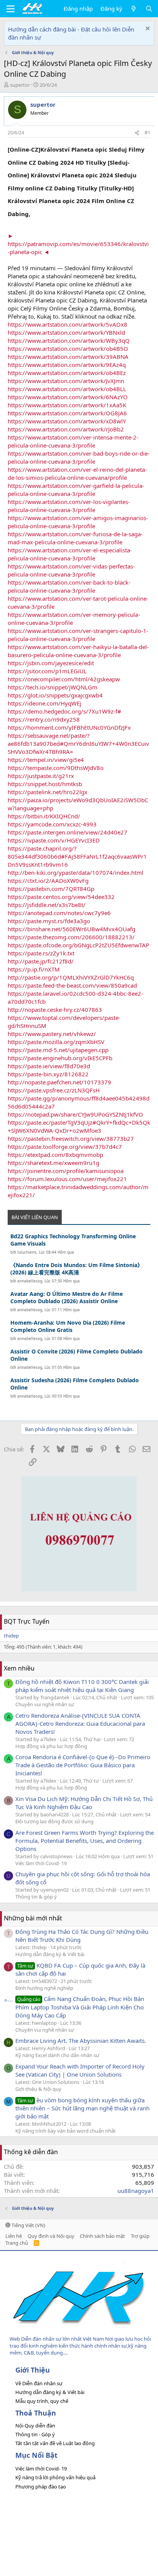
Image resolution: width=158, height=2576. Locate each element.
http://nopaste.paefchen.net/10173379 (59, 1082)
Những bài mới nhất (33, 1918)
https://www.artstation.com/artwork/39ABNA (68, 357)
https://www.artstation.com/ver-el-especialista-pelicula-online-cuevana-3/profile (70, 554)
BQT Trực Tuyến (27, 1621)
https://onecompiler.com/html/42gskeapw (64, 679)
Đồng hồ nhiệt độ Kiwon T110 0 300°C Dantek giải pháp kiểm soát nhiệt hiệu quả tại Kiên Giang (82, 1686)
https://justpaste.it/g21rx (41, 776)
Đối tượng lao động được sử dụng (54, 1821)
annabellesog (30, 1281)
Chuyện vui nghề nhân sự (45, 1704)
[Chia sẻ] (137, 133)
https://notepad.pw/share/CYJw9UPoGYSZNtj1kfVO (75, 1114)
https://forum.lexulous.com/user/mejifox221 (67, 1179)
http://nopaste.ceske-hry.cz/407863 (55, 1010)
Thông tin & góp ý (36, 1897)
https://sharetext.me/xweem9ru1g (53, 1163)
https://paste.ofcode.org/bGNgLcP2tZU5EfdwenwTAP (78, 945)
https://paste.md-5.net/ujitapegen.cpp (58, 1050)
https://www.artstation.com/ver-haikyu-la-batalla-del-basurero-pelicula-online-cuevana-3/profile (78, 651)
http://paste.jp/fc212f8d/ (41, 961)
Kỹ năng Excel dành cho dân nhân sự (57, 2055)
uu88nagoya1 (136, 2191)
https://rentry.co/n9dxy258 (44, 719)
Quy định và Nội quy (51, 2236)
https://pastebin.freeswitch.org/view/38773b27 (71, 1138)
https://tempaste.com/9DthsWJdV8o (56, 768)
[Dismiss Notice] (147, 29)
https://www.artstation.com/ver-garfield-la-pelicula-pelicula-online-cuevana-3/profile (76, 490)
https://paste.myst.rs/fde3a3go (49, 921)
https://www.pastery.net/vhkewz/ (52, 1034)
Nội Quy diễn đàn (35, 2426)
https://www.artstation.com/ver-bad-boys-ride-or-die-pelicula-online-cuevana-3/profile (79, 457)
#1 (147, 133)
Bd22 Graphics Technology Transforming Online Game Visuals (73, 1240)
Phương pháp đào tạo (41, 2487)
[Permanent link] (35, 213)
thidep (11, 1636)
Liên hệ (14, 2236)
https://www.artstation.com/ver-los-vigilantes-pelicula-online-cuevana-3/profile (69, 506)
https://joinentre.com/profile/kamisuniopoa (66, 1171)
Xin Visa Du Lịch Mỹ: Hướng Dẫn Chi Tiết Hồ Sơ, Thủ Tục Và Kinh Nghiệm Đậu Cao (84, 1803)
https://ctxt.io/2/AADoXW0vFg (48, 881)
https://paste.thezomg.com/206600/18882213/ (71, 937)
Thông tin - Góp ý (35, 2434)
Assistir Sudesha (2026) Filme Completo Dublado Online (75, 1384)
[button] (11, 9)
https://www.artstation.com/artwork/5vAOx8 (67, 324)
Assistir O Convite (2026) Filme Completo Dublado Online (77, 1355)
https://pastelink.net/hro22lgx (48, 792)
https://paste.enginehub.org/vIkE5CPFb (60, 1058)
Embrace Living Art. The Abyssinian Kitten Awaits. (81, 2041)
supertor (20, 85)
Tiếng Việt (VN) (28, 2225)
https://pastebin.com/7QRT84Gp (51, 889)
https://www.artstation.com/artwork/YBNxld (66, 332)
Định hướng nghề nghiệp (44, 1988)
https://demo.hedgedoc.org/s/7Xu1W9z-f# (64, 711)
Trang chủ (17, 2243)
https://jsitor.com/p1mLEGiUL (47, 671)
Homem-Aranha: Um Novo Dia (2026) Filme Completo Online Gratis (68, 1326)
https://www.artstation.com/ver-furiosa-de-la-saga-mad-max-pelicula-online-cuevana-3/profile (75, 538)
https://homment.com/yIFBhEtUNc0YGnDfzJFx (69, 727)
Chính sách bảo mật (102, 2236)
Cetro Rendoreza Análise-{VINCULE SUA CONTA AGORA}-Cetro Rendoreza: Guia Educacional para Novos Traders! (80, 1723)
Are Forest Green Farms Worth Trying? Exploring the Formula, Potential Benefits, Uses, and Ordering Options (85, 1841)
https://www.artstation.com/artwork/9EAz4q (67, 365)
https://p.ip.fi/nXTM (34, 969)
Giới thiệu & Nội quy (38, 2089)
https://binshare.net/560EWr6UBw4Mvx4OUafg (72, 929)
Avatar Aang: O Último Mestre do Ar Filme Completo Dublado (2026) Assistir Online (67, 1298)
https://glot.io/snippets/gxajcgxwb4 (55, 695)
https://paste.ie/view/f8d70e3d (49, 1066)
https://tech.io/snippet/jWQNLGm (53, 687)
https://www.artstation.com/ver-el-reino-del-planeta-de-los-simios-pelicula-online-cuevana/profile (77, 473)
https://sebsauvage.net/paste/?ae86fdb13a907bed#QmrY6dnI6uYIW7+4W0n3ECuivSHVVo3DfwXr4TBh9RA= (78, 744)
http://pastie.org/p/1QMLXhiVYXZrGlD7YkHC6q (71, 977)
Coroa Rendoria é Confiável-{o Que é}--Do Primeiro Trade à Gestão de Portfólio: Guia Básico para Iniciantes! (83, 1765)
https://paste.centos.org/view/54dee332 (61, 897)
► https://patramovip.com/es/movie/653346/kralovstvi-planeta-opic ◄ (78, 244)
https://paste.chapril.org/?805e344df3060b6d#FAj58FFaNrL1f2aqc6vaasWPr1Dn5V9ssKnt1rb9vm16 (77, 856)
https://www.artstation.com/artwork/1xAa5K (67, 405)
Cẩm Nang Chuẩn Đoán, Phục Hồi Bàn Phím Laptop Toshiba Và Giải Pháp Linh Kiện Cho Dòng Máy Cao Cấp (80, 2007)
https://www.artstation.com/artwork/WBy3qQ (69, 340)
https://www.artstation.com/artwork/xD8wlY (67, 421)
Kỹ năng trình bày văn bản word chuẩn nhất (66, 2131)
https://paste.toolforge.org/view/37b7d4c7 (65, 1147)
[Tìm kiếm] (149, 9)
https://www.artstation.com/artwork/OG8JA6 (67, 413)
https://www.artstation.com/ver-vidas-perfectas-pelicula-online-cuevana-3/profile (71, 570)
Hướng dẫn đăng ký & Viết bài (50, 1954)
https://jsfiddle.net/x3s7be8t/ (47, 905)
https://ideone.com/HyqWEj (44, 703)
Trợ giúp (140, 2236)
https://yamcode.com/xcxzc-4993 (52, 824)
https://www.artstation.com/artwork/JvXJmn (66, 381)
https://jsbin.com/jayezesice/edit (51, 663)
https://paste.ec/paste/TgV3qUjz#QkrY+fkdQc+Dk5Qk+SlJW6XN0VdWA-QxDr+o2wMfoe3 (79, 1126)
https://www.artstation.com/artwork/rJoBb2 (66, 429)
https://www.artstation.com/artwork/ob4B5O (68, 349)
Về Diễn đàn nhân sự (39, 2383)
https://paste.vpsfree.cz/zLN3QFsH (54, 1090)
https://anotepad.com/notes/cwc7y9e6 (59, 913)
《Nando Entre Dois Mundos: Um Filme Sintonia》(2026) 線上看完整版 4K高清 (77, 1269)
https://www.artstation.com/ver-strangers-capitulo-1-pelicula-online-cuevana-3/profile (78, 635)
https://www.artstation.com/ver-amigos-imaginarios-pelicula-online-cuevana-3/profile (78, 522)
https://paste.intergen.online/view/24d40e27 (67, 832)
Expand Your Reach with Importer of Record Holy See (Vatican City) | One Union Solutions (80, 2070)
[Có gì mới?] (134, 9)
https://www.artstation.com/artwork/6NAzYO (68, 397)
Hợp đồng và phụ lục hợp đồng (51, 1746)
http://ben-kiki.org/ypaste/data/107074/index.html (76, 872)
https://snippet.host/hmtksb (45, 784)
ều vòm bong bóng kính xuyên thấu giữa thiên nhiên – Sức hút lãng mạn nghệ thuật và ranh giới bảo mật (82, 2108)
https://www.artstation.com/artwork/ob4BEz (67, 373)
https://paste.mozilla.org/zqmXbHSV (56, 1042)
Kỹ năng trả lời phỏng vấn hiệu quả (55, 2477)
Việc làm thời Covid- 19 (41, 1863)
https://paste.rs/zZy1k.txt (41, 953)
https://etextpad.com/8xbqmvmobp (55, 1155)
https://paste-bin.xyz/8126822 (48, 1074)
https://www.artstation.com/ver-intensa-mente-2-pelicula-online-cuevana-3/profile (73, 441)
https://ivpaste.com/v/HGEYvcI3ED (54, 840)
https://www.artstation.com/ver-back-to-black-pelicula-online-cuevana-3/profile (69, 586)
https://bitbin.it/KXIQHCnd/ (44, 816)
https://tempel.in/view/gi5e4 (46, 760)
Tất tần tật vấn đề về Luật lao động (55, 2443)
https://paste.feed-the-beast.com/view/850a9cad (72, 985)
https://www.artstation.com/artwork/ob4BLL (67, 389)
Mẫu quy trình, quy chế (42, 2401)
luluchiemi (27, 1252)
